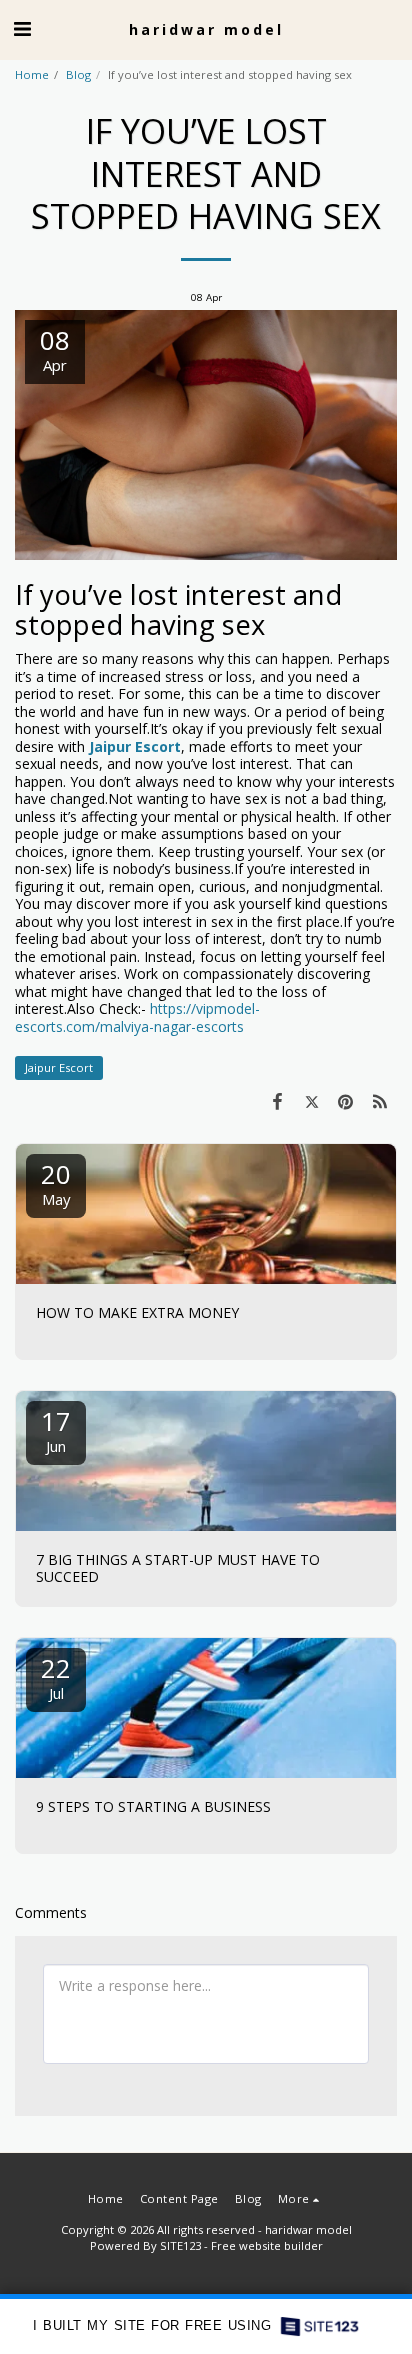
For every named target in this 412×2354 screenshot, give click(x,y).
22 (56, 1676)
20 (56, 1182)
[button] (22, 28)
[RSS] (380, 1101)
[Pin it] (346, 1101)
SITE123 (180, 2245)
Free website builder (267, 2245)
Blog (78, 74)
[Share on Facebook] (277, 1101)
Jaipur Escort (59, 1067)
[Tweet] (311, 1101)
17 (56, 1429)
